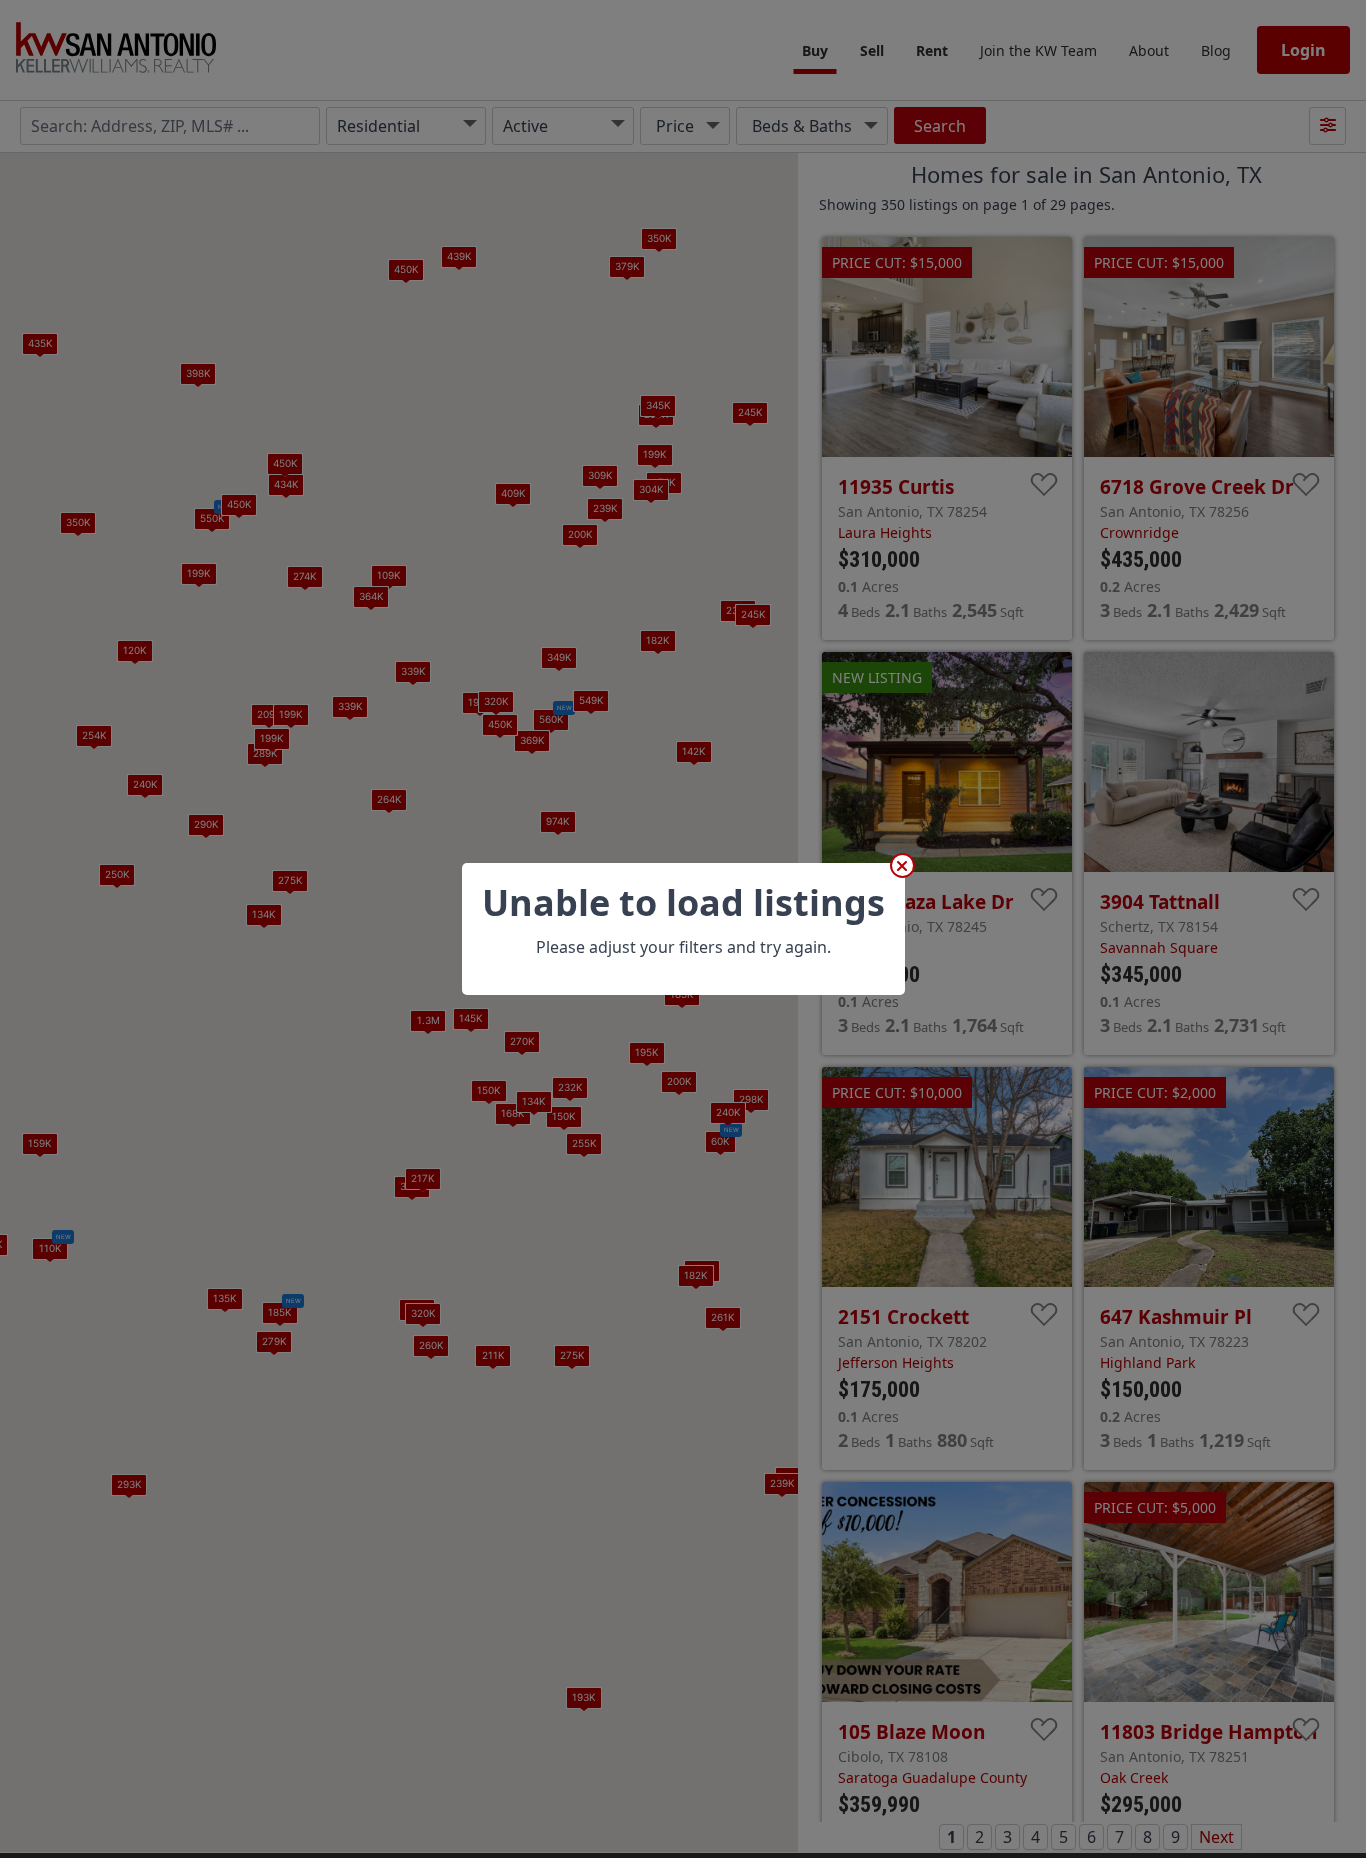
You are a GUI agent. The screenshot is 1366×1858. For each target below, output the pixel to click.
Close (902, 865)
